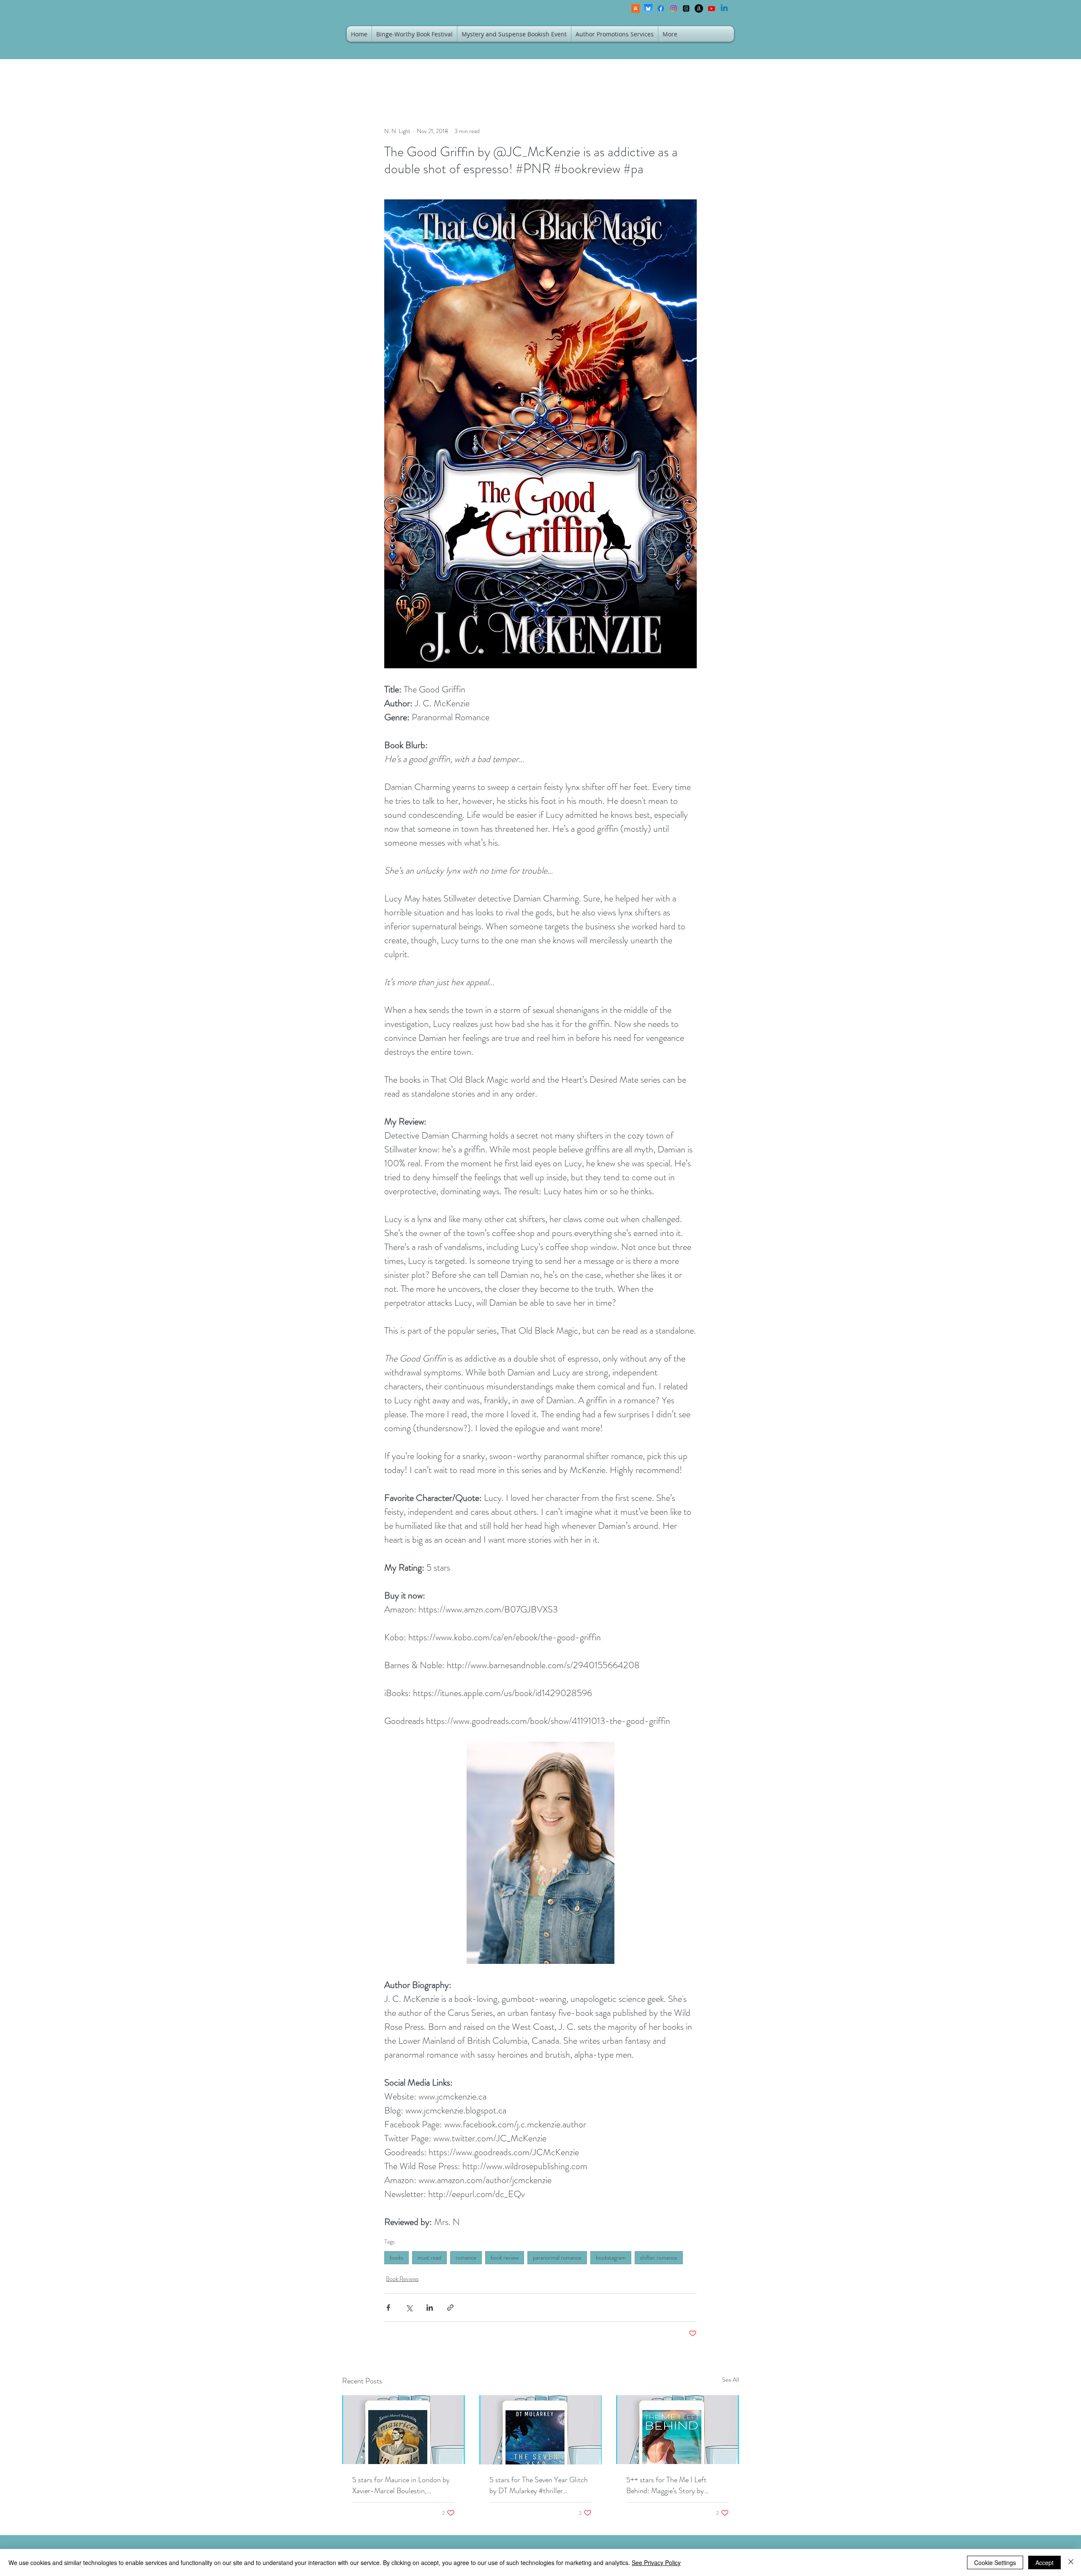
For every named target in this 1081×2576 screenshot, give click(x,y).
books (397, 2257)
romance (466, 2257)
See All (731, 2380)
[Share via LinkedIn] (430, 2308)
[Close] (1071, 2562)
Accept (1044, 2562)
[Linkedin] (724, 8)
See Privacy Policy (656, 2562)
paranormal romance (557, 2257)
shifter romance (659, 2257)
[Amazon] (699, 8)
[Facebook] (661, 8)
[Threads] (686, 8)
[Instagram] (674, 8)
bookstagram (611, 2257)
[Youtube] (712, 8)
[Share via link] (450, 2308)
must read (429, 2257)
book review (505, 2257)
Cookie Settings (995, 2562)
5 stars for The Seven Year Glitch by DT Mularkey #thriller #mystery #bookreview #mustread (540, 2485)
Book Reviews (402, 2279)
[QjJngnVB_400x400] (648, 8)
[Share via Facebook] (388, 2308)
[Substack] (636, 8)
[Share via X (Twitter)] (409, 2308)
